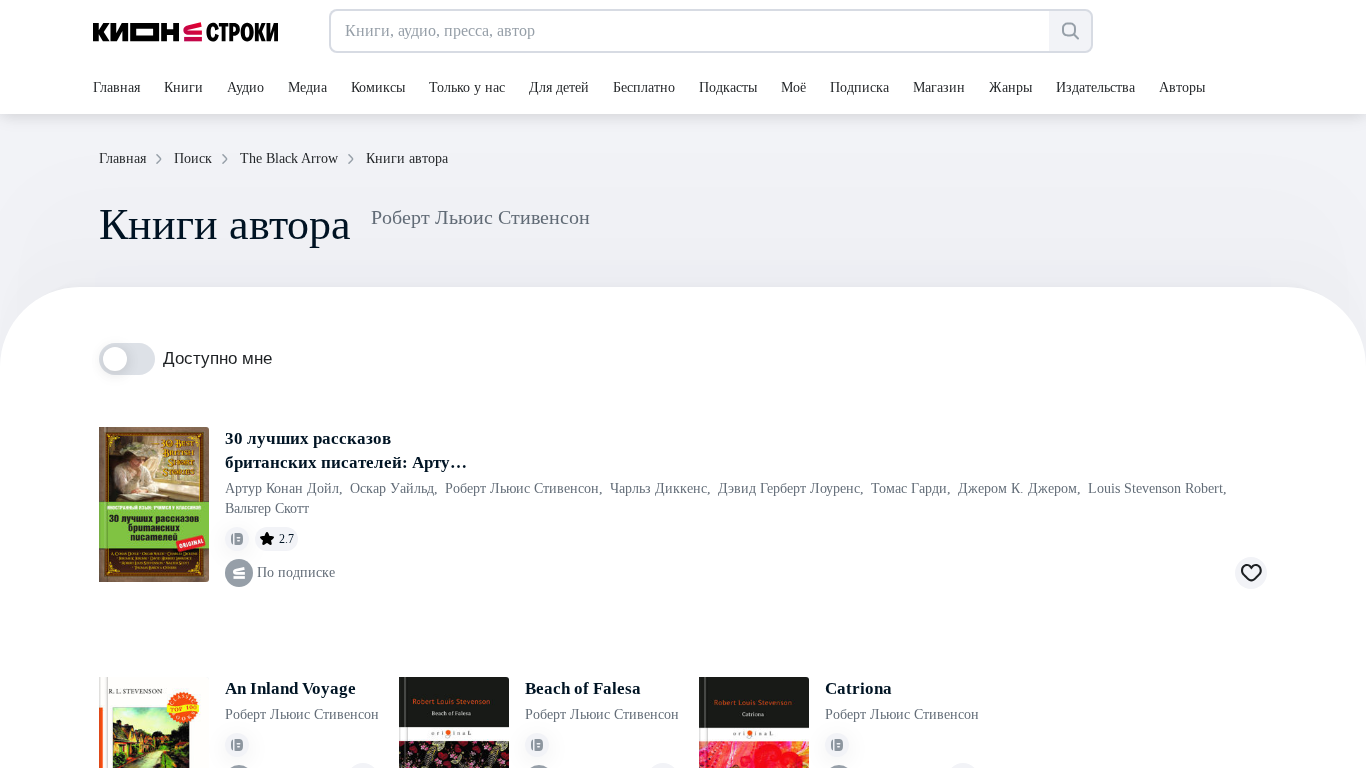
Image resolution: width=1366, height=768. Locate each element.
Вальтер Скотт (267, 508)
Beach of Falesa (583, 688)
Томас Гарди (911, 488)
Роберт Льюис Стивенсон (524, 488)
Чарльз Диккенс (660, 488)
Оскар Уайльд (394, 488)
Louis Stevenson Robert (1157, 488)
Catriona (858, 688)
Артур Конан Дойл (284, 488)
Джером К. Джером (1019, 488)
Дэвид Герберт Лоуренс (791, 488)
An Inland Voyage (290, 688)
